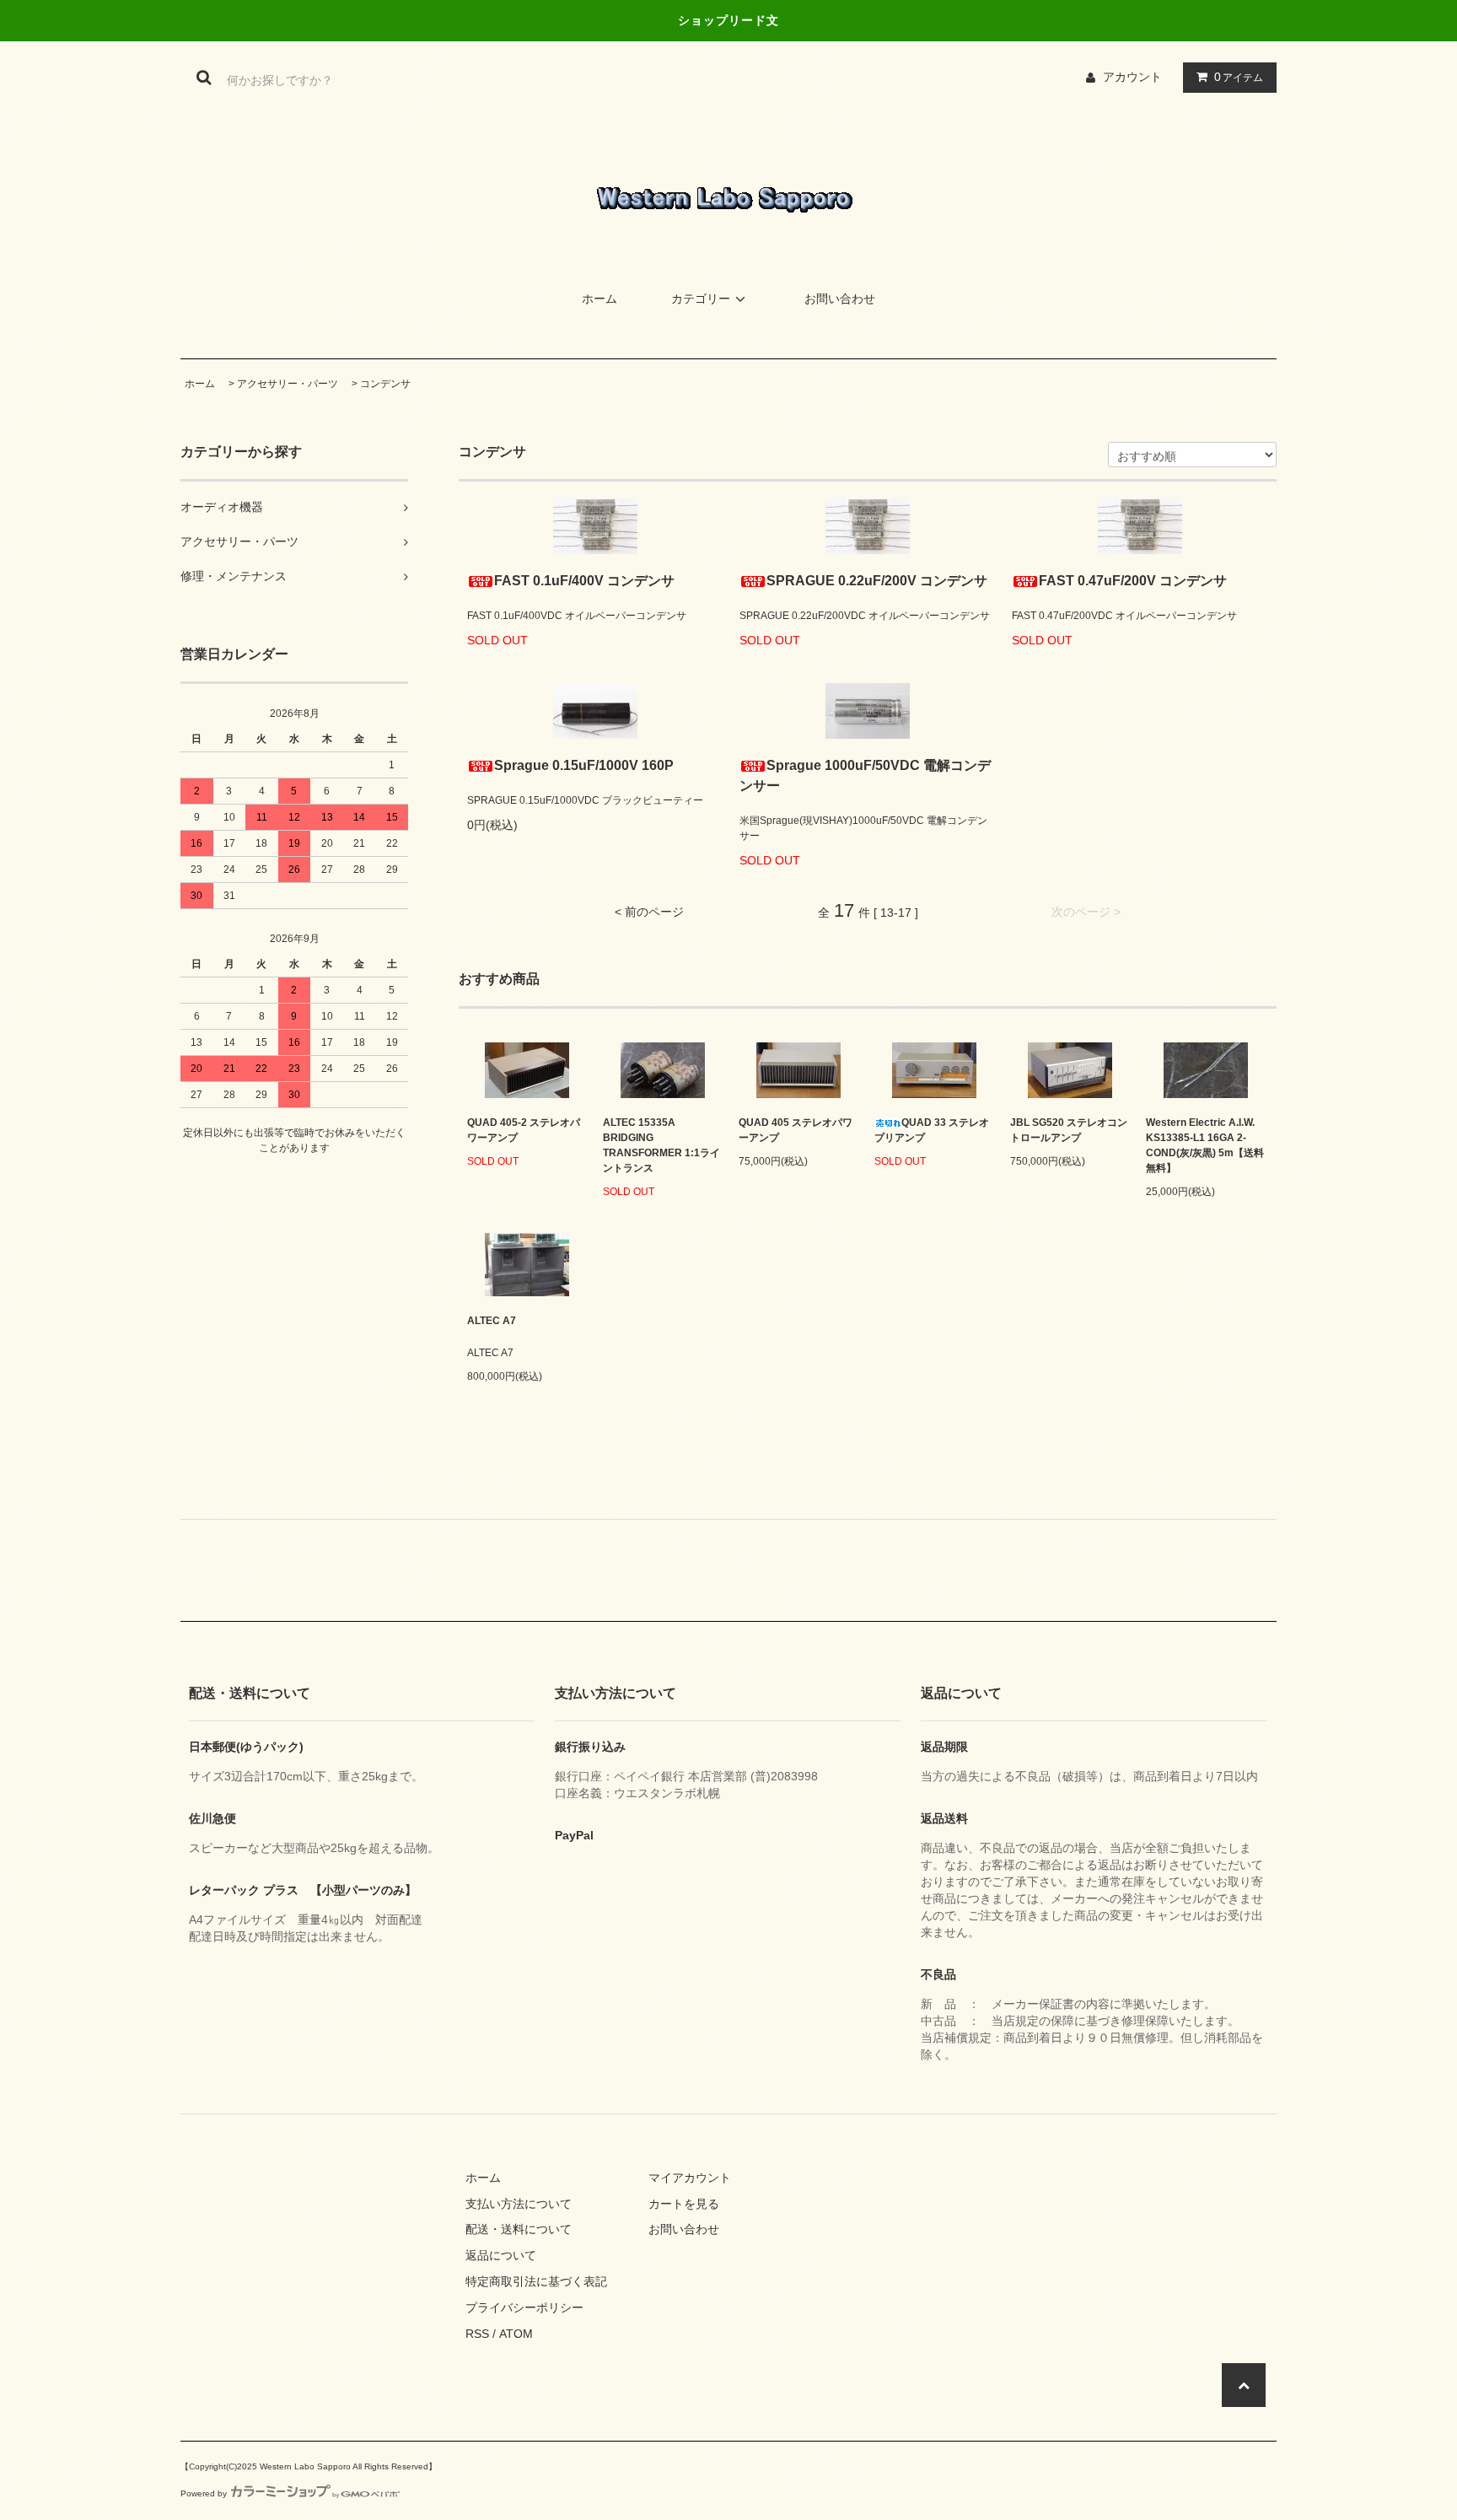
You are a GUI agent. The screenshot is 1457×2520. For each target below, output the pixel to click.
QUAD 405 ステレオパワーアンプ (796, 1130)
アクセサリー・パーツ (288, 384)
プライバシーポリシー (524, 2307)
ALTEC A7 (492, 1321)
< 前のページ (649, 912)
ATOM (516, 2334)
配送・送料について (519, 2229)
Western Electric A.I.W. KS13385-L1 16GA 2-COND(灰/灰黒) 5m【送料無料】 (1205, 1145)
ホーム (599, 299)
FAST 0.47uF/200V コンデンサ (1133, 581)
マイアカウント (690, 2178)
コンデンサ (385, 384)
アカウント (1132, 77)
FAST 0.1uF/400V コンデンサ (584, 581)
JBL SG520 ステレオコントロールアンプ (1069, 1130)
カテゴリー (701, 299)
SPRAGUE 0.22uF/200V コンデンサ (877, 581)
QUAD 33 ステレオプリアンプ (932, 1130)
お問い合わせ (840, 299)
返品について (501, 2255)
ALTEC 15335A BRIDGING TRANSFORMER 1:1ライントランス (661, 1145)
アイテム (1239, 77)
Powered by (204, 2493)
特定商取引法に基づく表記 (536, 2281)
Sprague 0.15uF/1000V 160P (584, 765)
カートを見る (684, 2204)
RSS (477, 2334)
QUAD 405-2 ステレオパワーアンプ (524, 1130)
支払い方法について (519, 2204)
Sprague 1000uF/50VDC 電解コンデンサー (865, 775)
